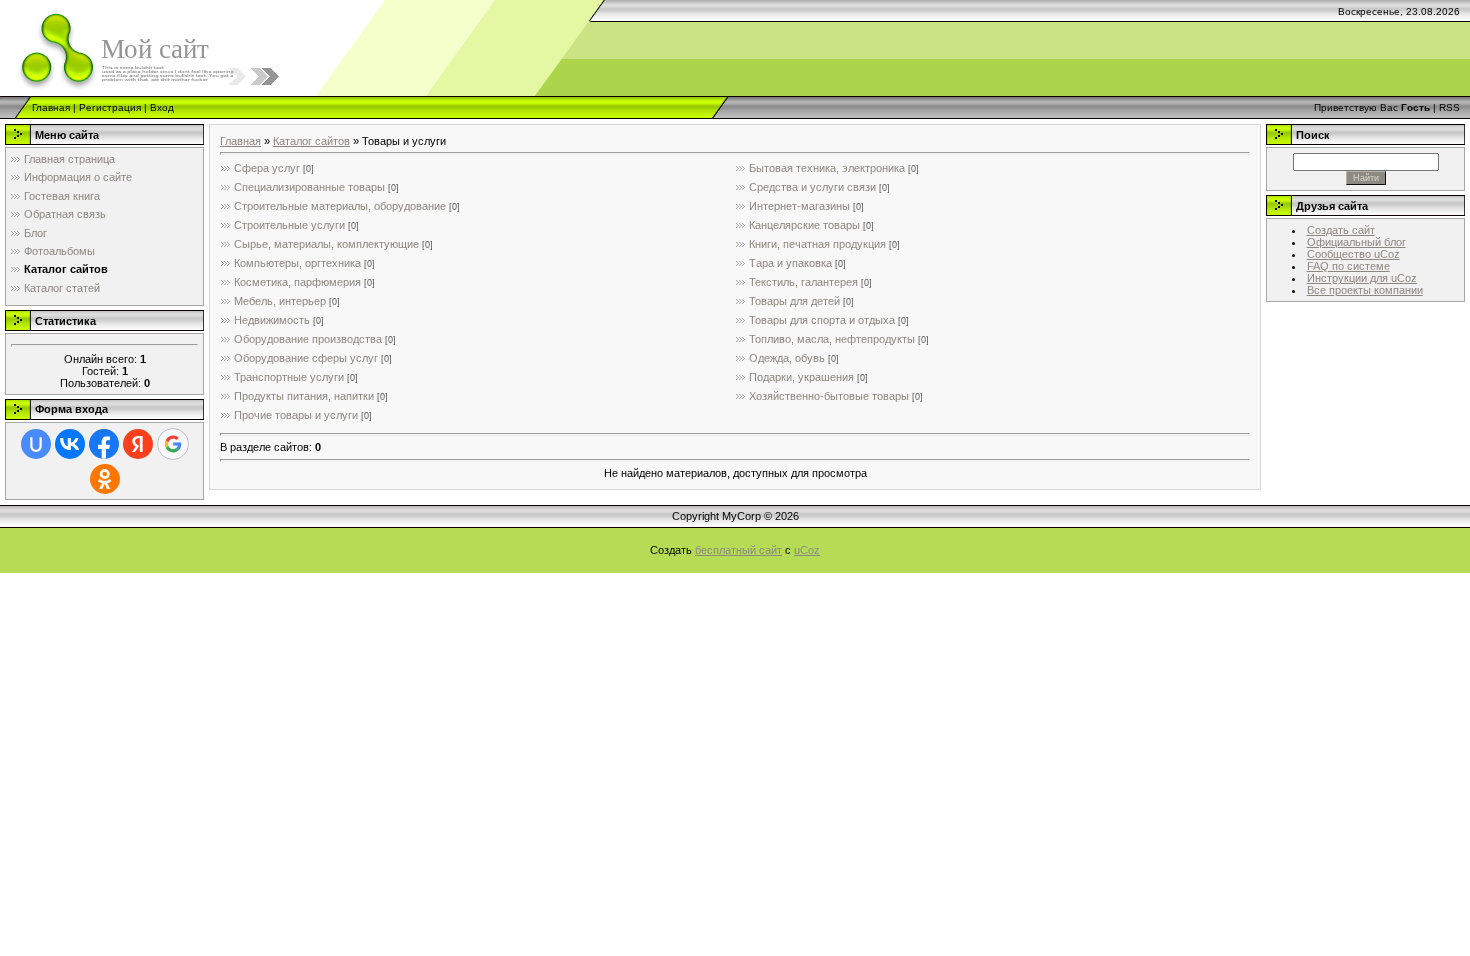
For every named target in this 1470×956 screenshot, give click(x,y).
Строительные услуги (289, 225)
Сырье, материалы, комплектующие (326, 244)
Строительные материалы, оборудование (340, 206)
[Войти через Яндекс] (138, 444)
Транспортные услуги (289, 377)
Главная (51, 107)
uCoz (807, 550)
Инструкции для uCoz (1362, 278)
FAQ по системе (1348, 266)
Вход (162, 107)
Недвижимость (272, 320)
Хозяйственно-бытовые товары (829, 396)
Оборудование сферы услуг (306, 358)
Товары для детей (794, 301)
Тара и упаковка (790, 263)
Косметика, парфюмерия (297, 282)
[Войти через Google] (173, 444)
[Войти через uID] (36, 444)
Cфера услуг (267, 168)
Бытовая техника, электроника (827, 168)
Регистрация (110, 107)
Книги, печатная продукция (817, 244)
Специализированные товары (309, 187)
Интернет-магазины (799, 206)
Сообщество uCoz (1353, 254)
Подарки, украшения (801, 377)
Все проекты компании (1365, 290)
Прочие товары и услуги (296, 415)
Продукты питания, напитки (304, 396)
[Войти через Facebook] (104, 444)
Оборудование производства (308, 339)
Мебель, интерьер (280, 301)
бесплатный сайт (738, 550)
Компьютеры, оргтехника (297, 263)
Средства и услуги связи (812, 187)
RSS (1449, 107)
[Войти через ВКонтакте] (70, 444)
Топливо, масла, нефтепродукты (832, 339)
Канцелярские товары (804, 225)
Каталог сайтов (311, 141)
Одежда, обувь (787, 358)
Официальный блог (1356, 242)
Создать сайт (1341, 230)
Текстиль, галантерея (803, 282)
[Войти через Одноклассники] (105, 479)
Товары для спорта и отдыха (822, 320)
